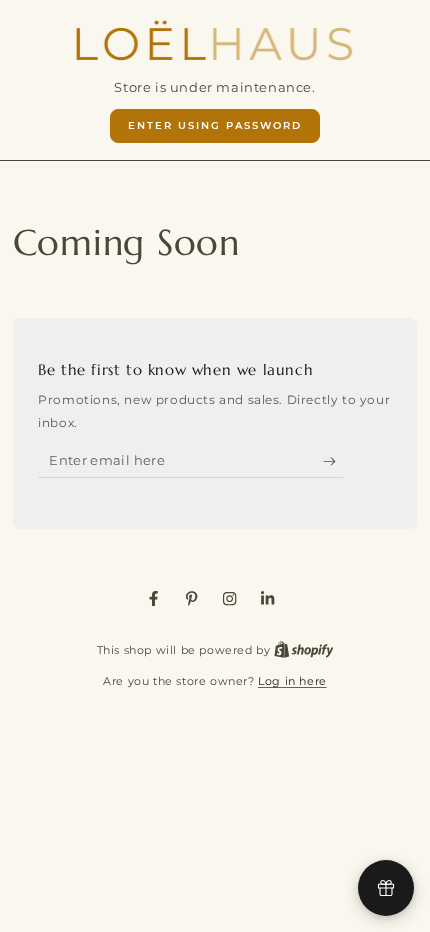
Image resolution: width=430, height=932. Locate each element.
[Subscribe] (333, 461)
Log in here (292, 681)
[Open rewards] (386, 888)
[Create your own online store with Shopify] (304, 650)
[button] (215, 126)
